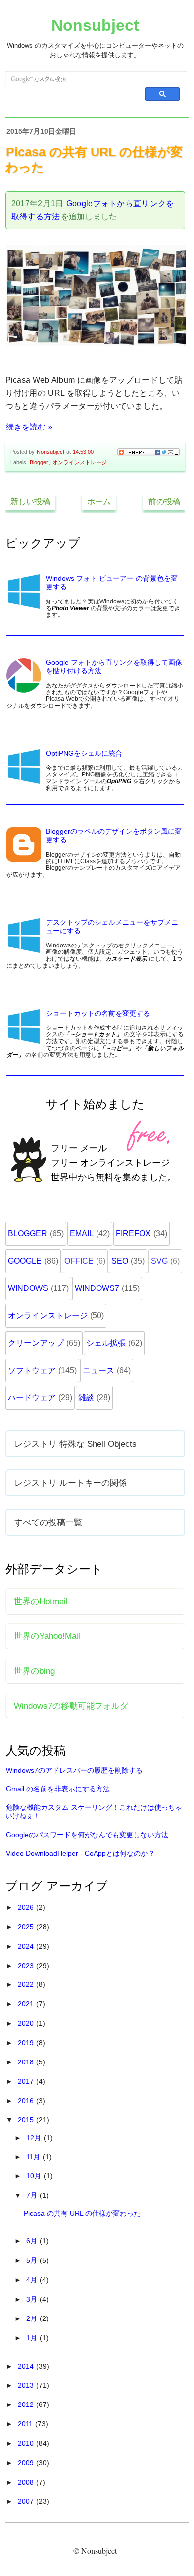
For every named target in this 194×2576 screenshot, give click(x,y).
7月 (33, 2195)
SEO (120, 1261)
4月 (33, 2280)
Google (25, 1261)
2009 (27, 2463)
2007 (27, 2501)
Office (79, 1261)
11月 (34, 2157)
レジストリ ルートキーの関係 (71, 1483)
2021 (27, 2004)
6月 (33, 2241)
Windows (28, 1288)
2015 (27, 2120)
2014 (27, 2366)
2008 (27, 2482)
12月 (35, 2138)
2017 (27, 2081)
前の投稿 (164, 501)
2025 (27, 1927)
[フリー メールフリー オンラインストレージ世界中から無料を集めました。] (96, 1202)
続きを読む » (29, 427)
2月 (33, 2318)
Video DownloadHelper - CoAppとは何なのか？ (80, 1853)
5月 (33, 2260)
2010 (27, 2443)
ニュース (98, 1370)
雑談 (86, 1398)
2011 (26, 2424)
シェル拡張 (106, 1343)
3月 (33, 2299)
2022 (27, 1984)
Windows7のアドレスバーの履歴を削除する (74, 1770)
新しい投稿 (30, 501)
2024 (27, 1946)
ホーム (99, 501)
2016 (27, 2101)
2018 (27, 2062)
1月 (33, 2338)
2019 (27, 2043)
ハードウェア (32, 1398)
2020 (27, 2023)
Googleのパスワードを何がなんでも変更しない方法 (87, 1835)
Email (82, 1234)
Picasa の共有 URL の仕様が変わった (82, 2213)
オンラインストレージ (80, 462)
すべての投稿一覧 (48, 1522)
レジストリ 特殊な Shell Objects (76, 1444)
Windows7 (97, 1288)
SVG (159, 1261)
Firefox (133, 1234)
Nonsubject (95, 25)
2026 (27, 1907)
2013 (27, 2385)
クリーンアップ (36, 1343)
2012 (27, 2404)
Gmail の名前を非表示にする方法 (58, 1789)
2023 (27, 1966)
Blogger (39, 462)
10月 (35, 2176)
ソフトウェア (32, 1370)
